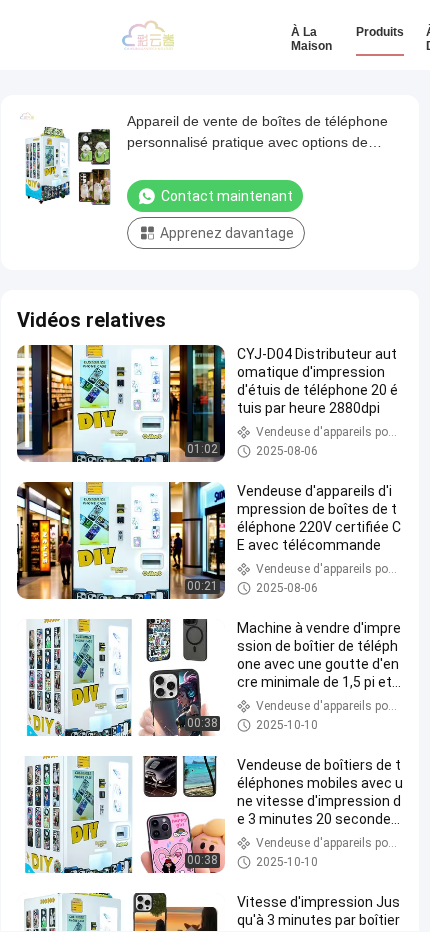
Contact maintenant (227, 196)
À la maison (311, 39)
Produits (380, 32)
